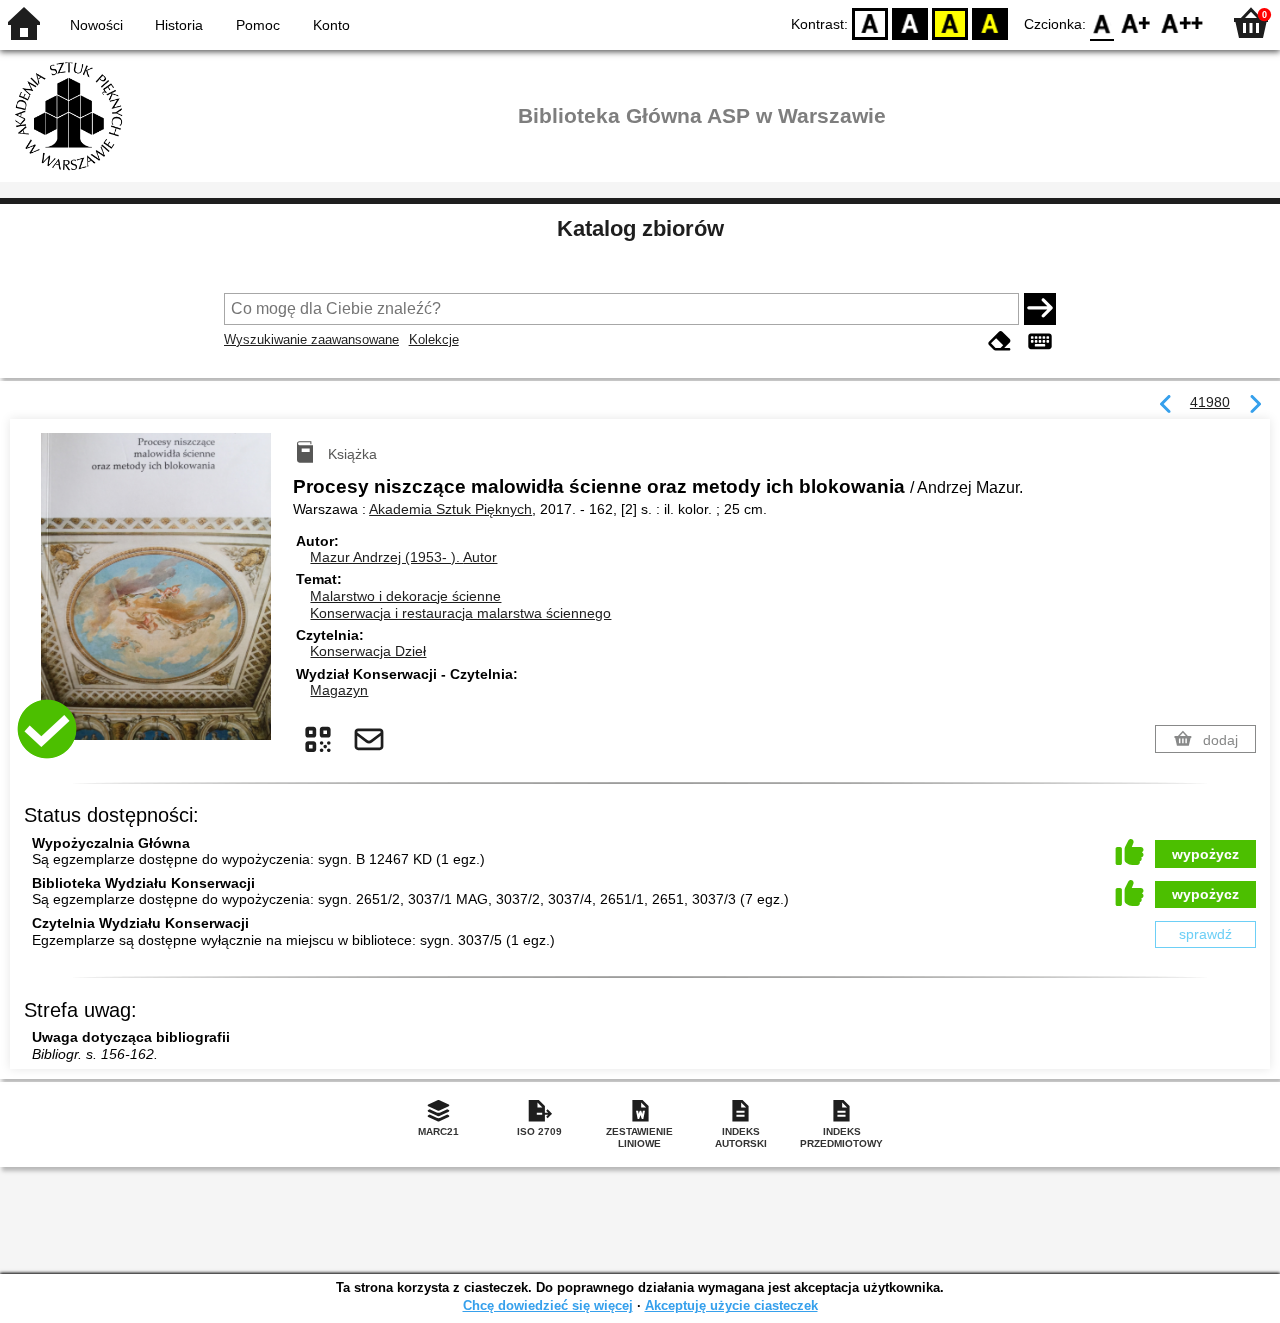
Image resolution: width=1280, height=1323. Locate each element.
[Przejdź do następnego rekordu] (1255, 405)
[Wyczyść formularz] (1000, 341)
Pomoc (258, 25)
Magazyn (339, 690)
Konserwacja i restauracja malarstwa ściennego (460, 613)
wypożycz (1205, 854)
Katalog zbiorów (640, 228)
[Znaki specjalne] (1040, 341)
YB (950, 22)
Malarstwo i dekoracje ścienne (405, 596)
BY (990, 22)
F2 (1182, 22)
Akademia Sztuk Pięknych (450, 509)
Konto (331, 25)
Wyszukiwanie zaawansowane (311, 339)
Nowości (96, 25)
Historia (179, 25)
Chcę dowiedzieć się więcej (548, 1305)
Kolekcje (434, 339)
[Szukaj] (1040, 309)
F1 (1136, 22)
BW (910, 22)
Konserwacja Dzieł (368, 651)
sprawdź (1205, 934)
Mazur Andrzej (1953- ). (403, 557)
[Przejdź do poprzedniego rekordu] (1166, 405)
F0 (1102, 22)
